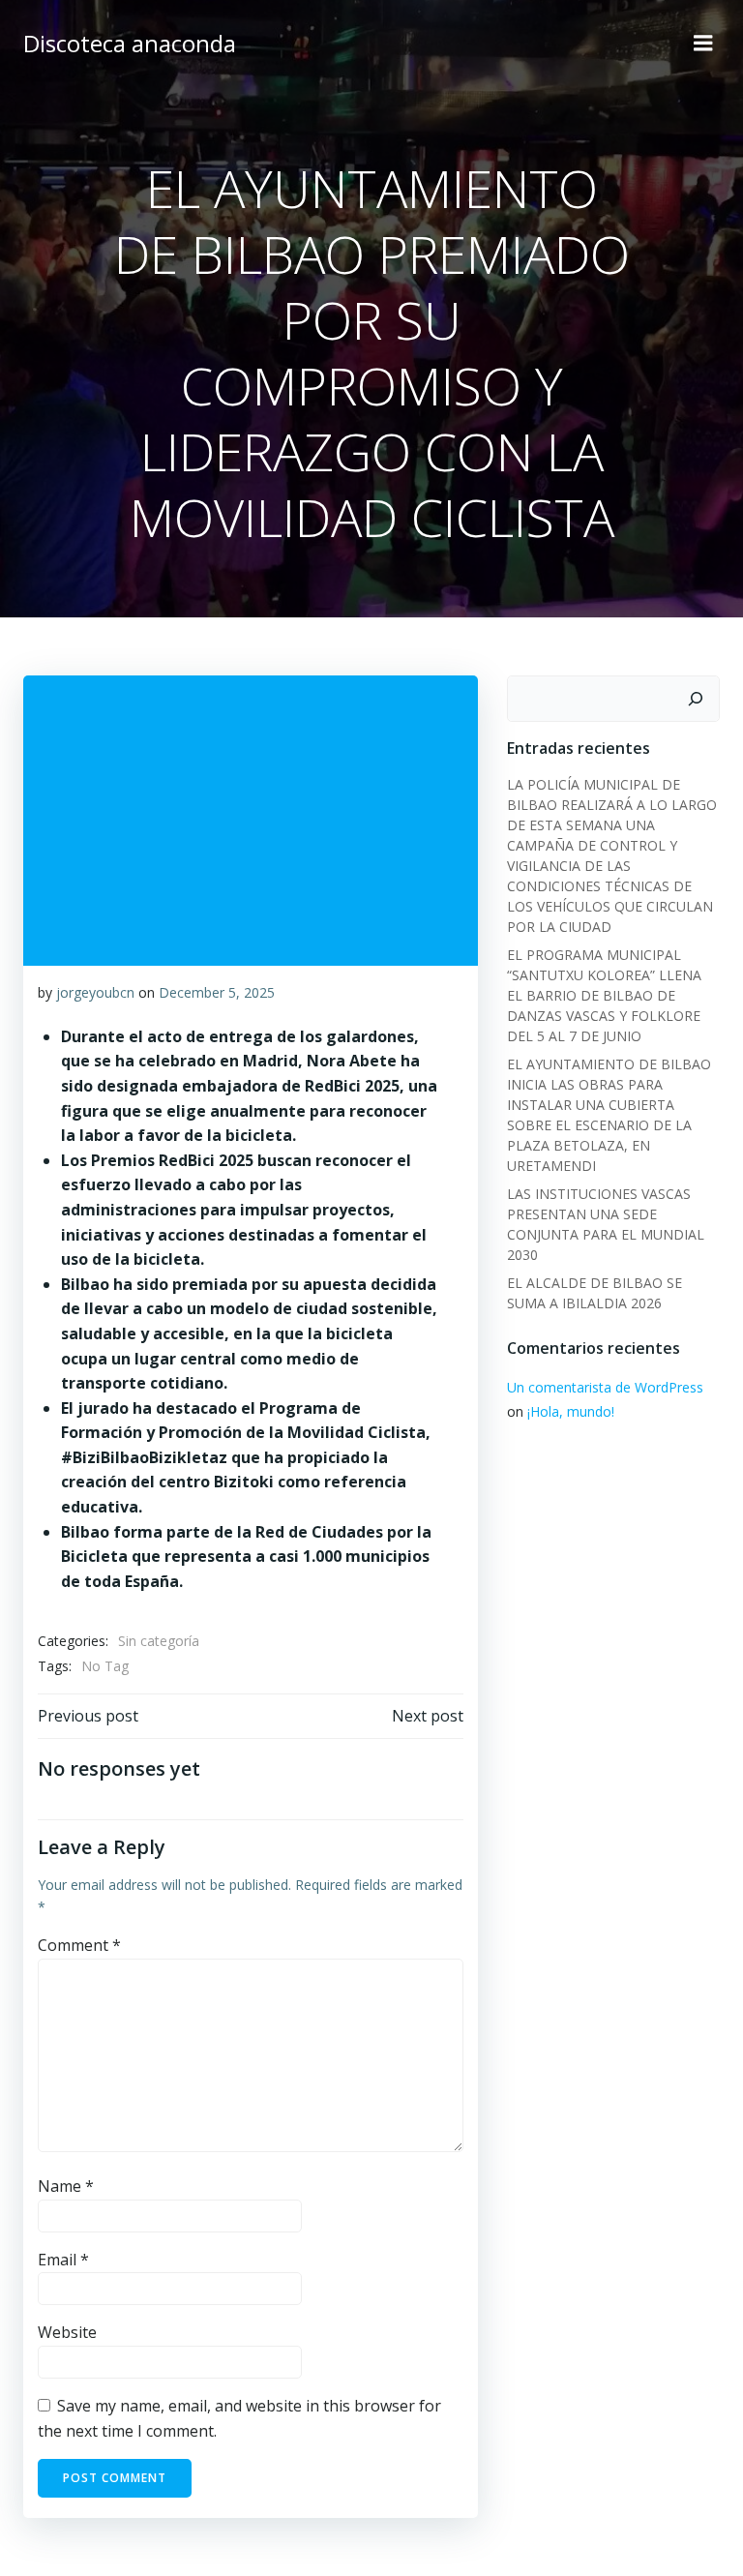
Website (67, 2332)
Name (66, 2186)
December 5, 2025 (217, 992)
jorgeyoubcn (95, 992)
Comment (79, 1945)
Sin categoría (159, 1641)
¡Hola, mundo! (571, 1411)
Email (63, 2260)
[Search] (696, 699)
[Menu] (703, 44)
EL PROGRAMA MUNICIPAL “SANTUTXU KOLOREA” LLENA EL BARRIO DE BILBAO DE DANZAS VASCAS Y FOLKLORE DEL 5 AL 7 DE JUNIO (604, 995)
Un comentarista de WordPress (605, 1387)
